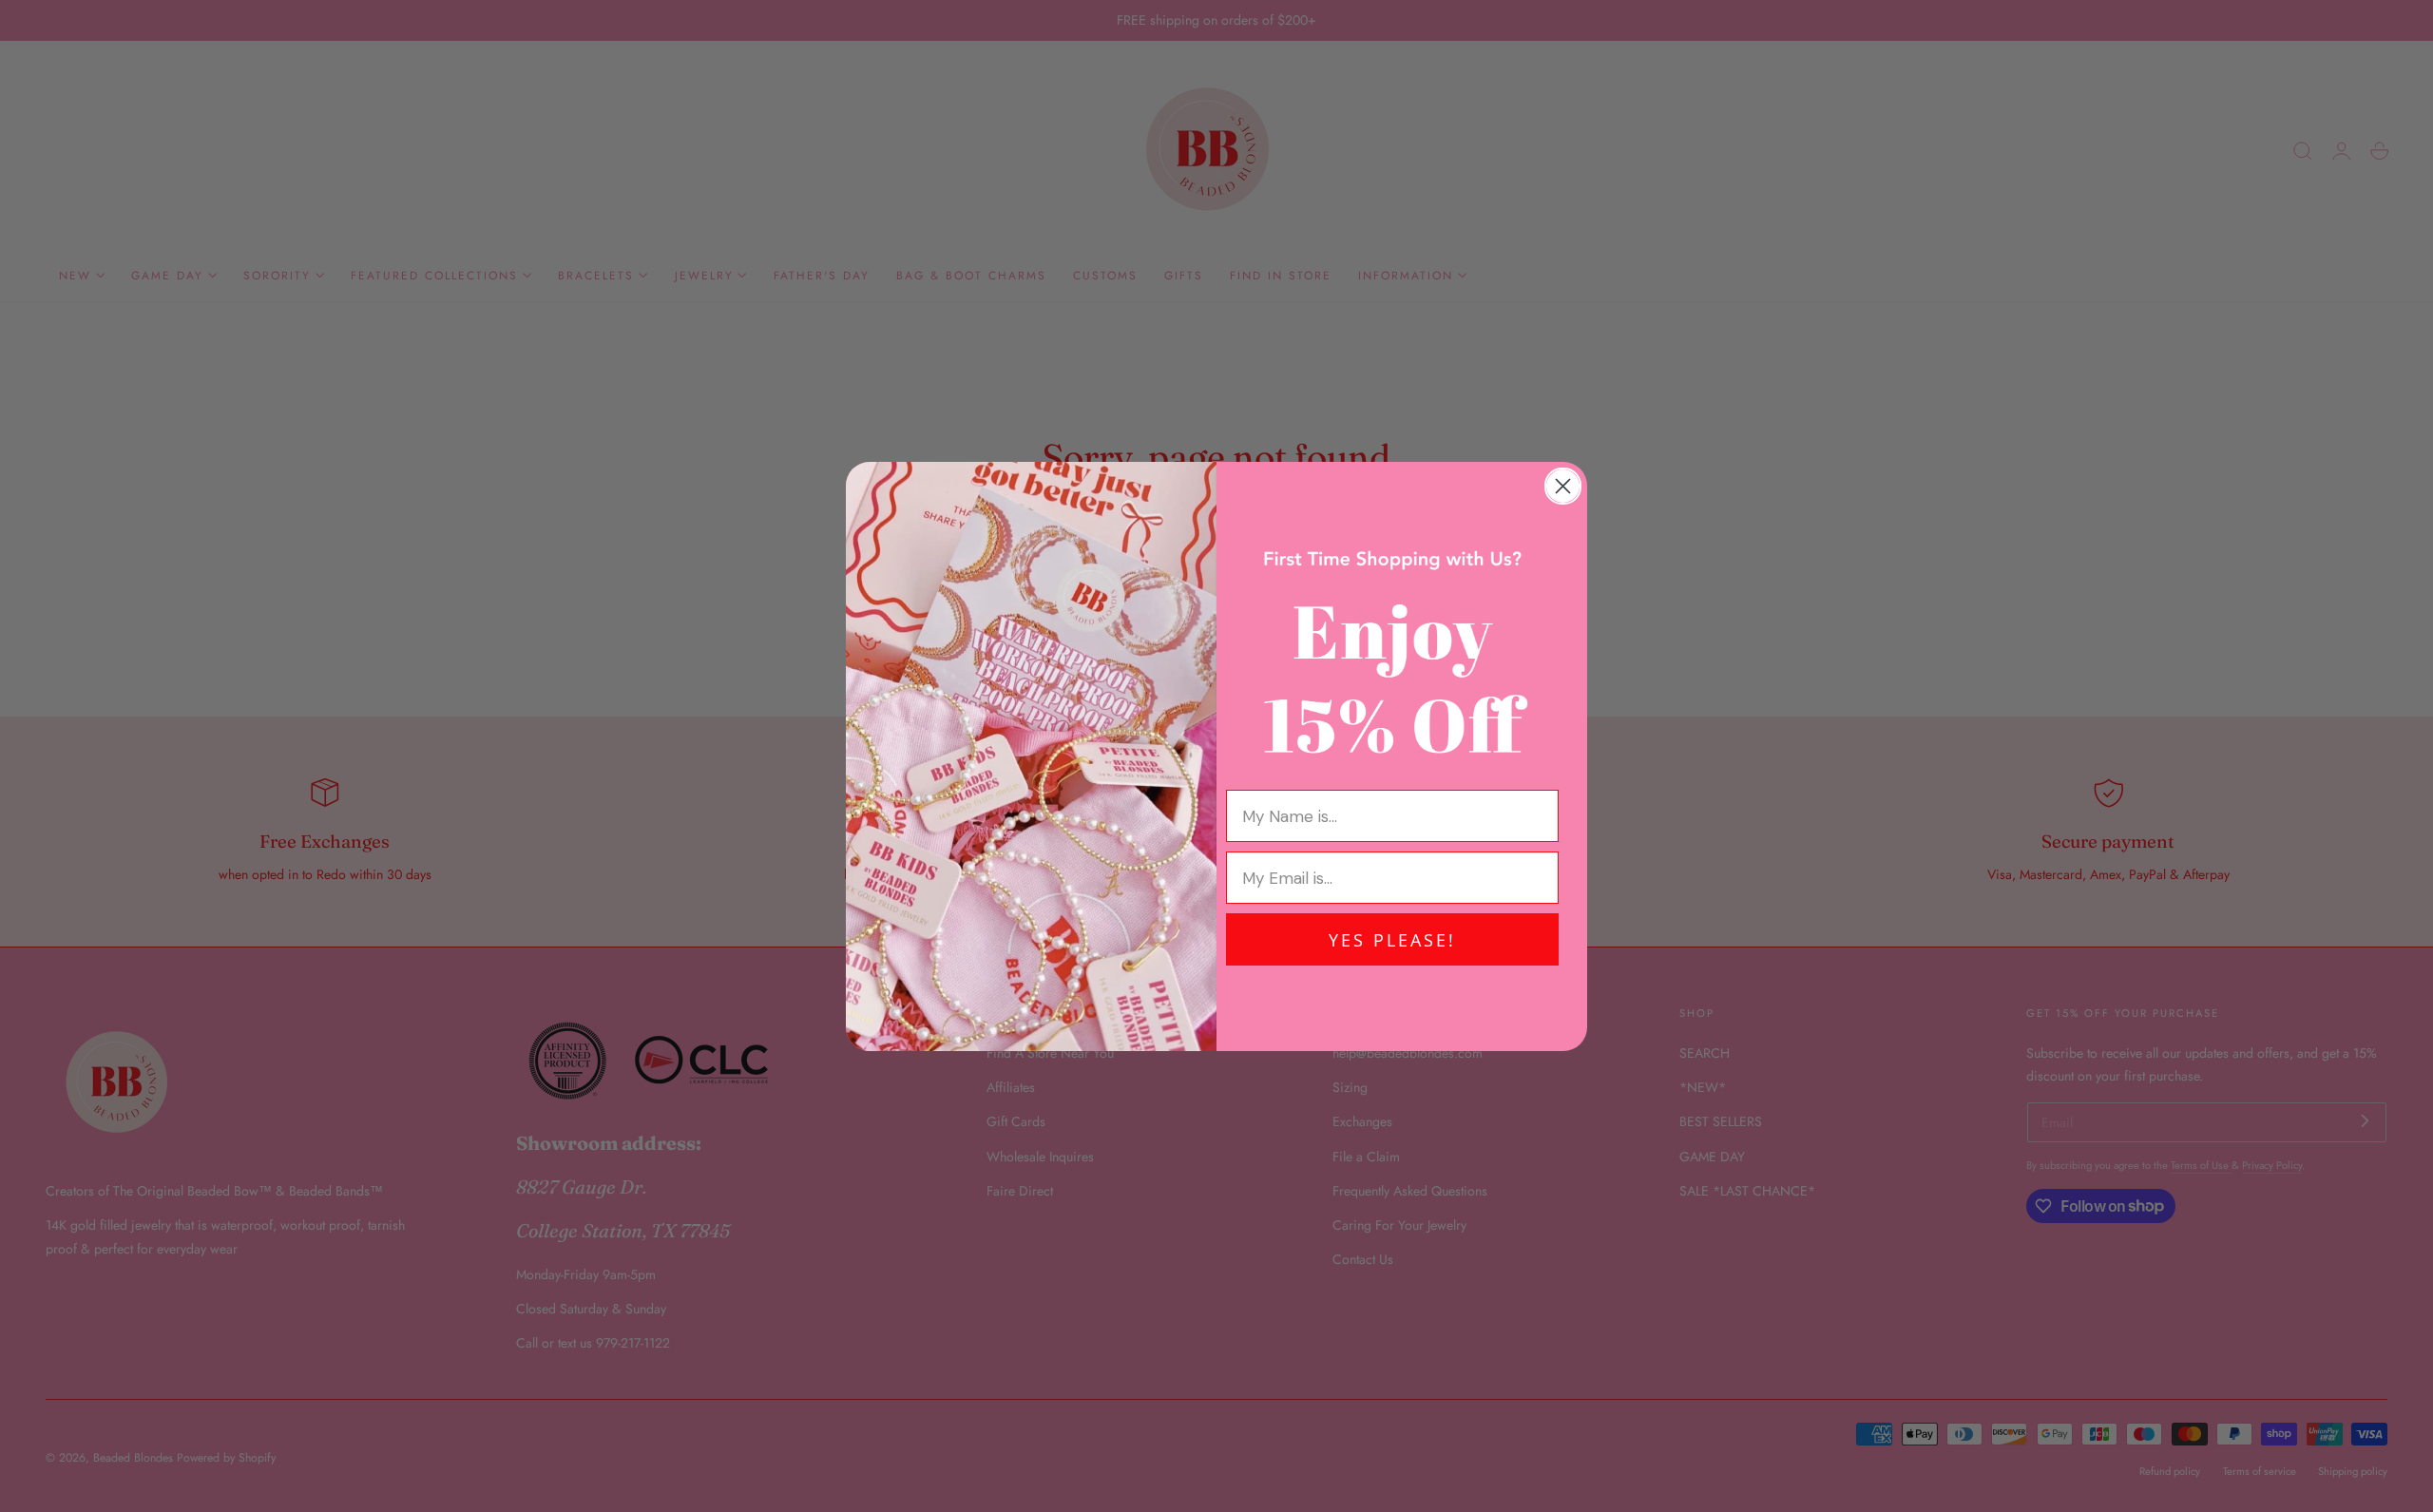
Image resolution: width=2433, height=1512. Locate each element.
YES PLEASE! (1392, 940)
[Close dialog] (1563, 486)
